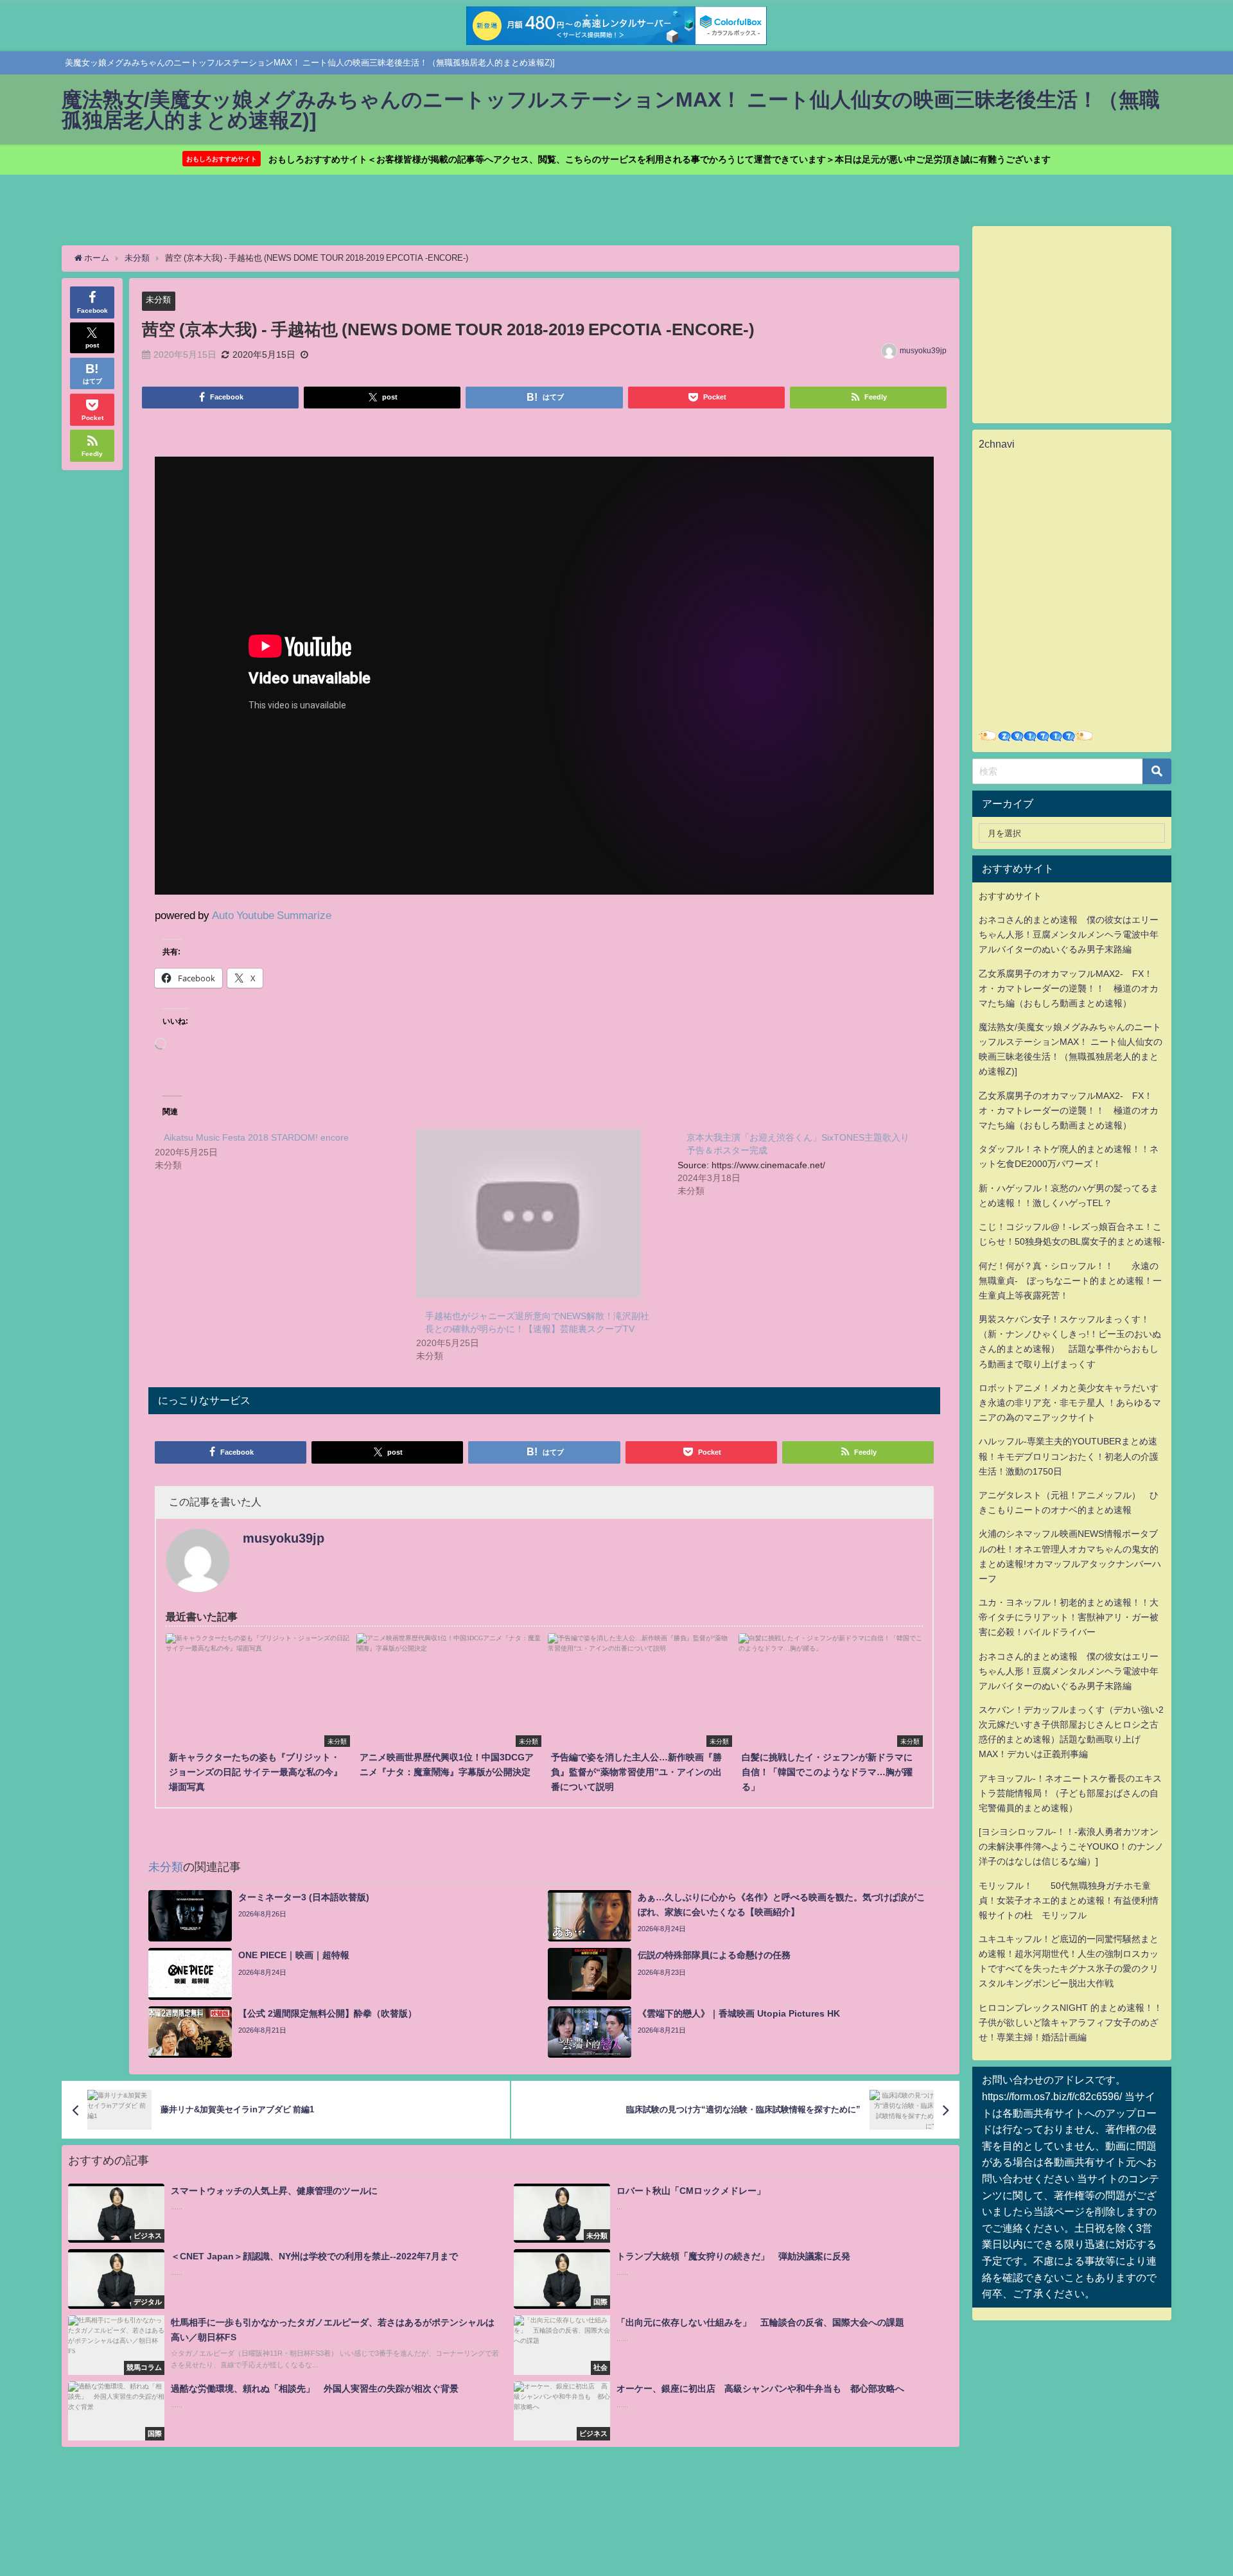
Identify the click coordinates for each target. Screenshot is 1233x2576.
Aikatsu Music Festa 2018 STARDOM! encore (256, 1137)
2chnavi (997, 444)
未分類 (158, 300)
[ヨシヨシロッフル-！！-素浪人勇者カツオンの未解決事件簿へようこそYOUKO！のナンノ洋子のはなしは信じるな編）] (1071, 1846)
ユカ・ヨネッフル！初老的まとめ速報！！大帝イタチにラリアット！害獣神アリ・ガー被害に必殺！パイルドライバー (1069, 1617)
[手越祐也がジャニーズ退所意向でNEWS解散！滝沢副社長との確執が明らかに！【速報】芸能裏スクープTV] (540, 1214)
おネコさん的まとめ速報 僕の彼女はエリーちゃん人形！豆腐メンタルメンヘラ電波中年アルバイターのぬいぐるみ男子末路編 (1069, 934)
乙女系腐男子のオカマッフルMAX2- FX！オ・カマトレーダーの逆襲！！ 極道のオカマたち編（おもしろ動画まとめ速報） (1069, 988)
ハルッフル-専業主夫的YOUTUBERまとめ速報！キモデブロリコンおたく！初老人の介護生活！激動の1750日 (1069, 1456)
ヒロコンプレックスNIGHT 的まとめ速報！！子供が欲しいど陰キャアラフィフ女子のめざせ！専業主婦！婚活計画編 (1071, 2022)
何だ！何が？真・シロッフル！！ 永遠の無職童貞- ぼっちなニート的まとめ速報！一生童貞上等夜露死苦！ (1070, 1281)
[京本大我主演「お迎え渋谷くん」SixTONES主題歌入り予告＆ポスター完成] (808, 1163)
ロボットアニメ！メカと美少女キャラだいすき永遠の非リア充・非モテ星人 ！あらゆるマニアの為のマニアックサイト (1070, 1403)
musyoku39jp (923, 351)
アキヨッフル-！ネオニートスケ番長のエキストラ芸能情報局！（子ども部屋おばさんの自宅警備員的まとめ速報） (1070, 1793)
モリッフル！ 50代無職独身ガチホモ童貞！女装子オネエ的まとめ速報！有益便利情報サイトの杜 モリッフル (1069, 1900)
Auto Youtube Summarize (272, 915)
